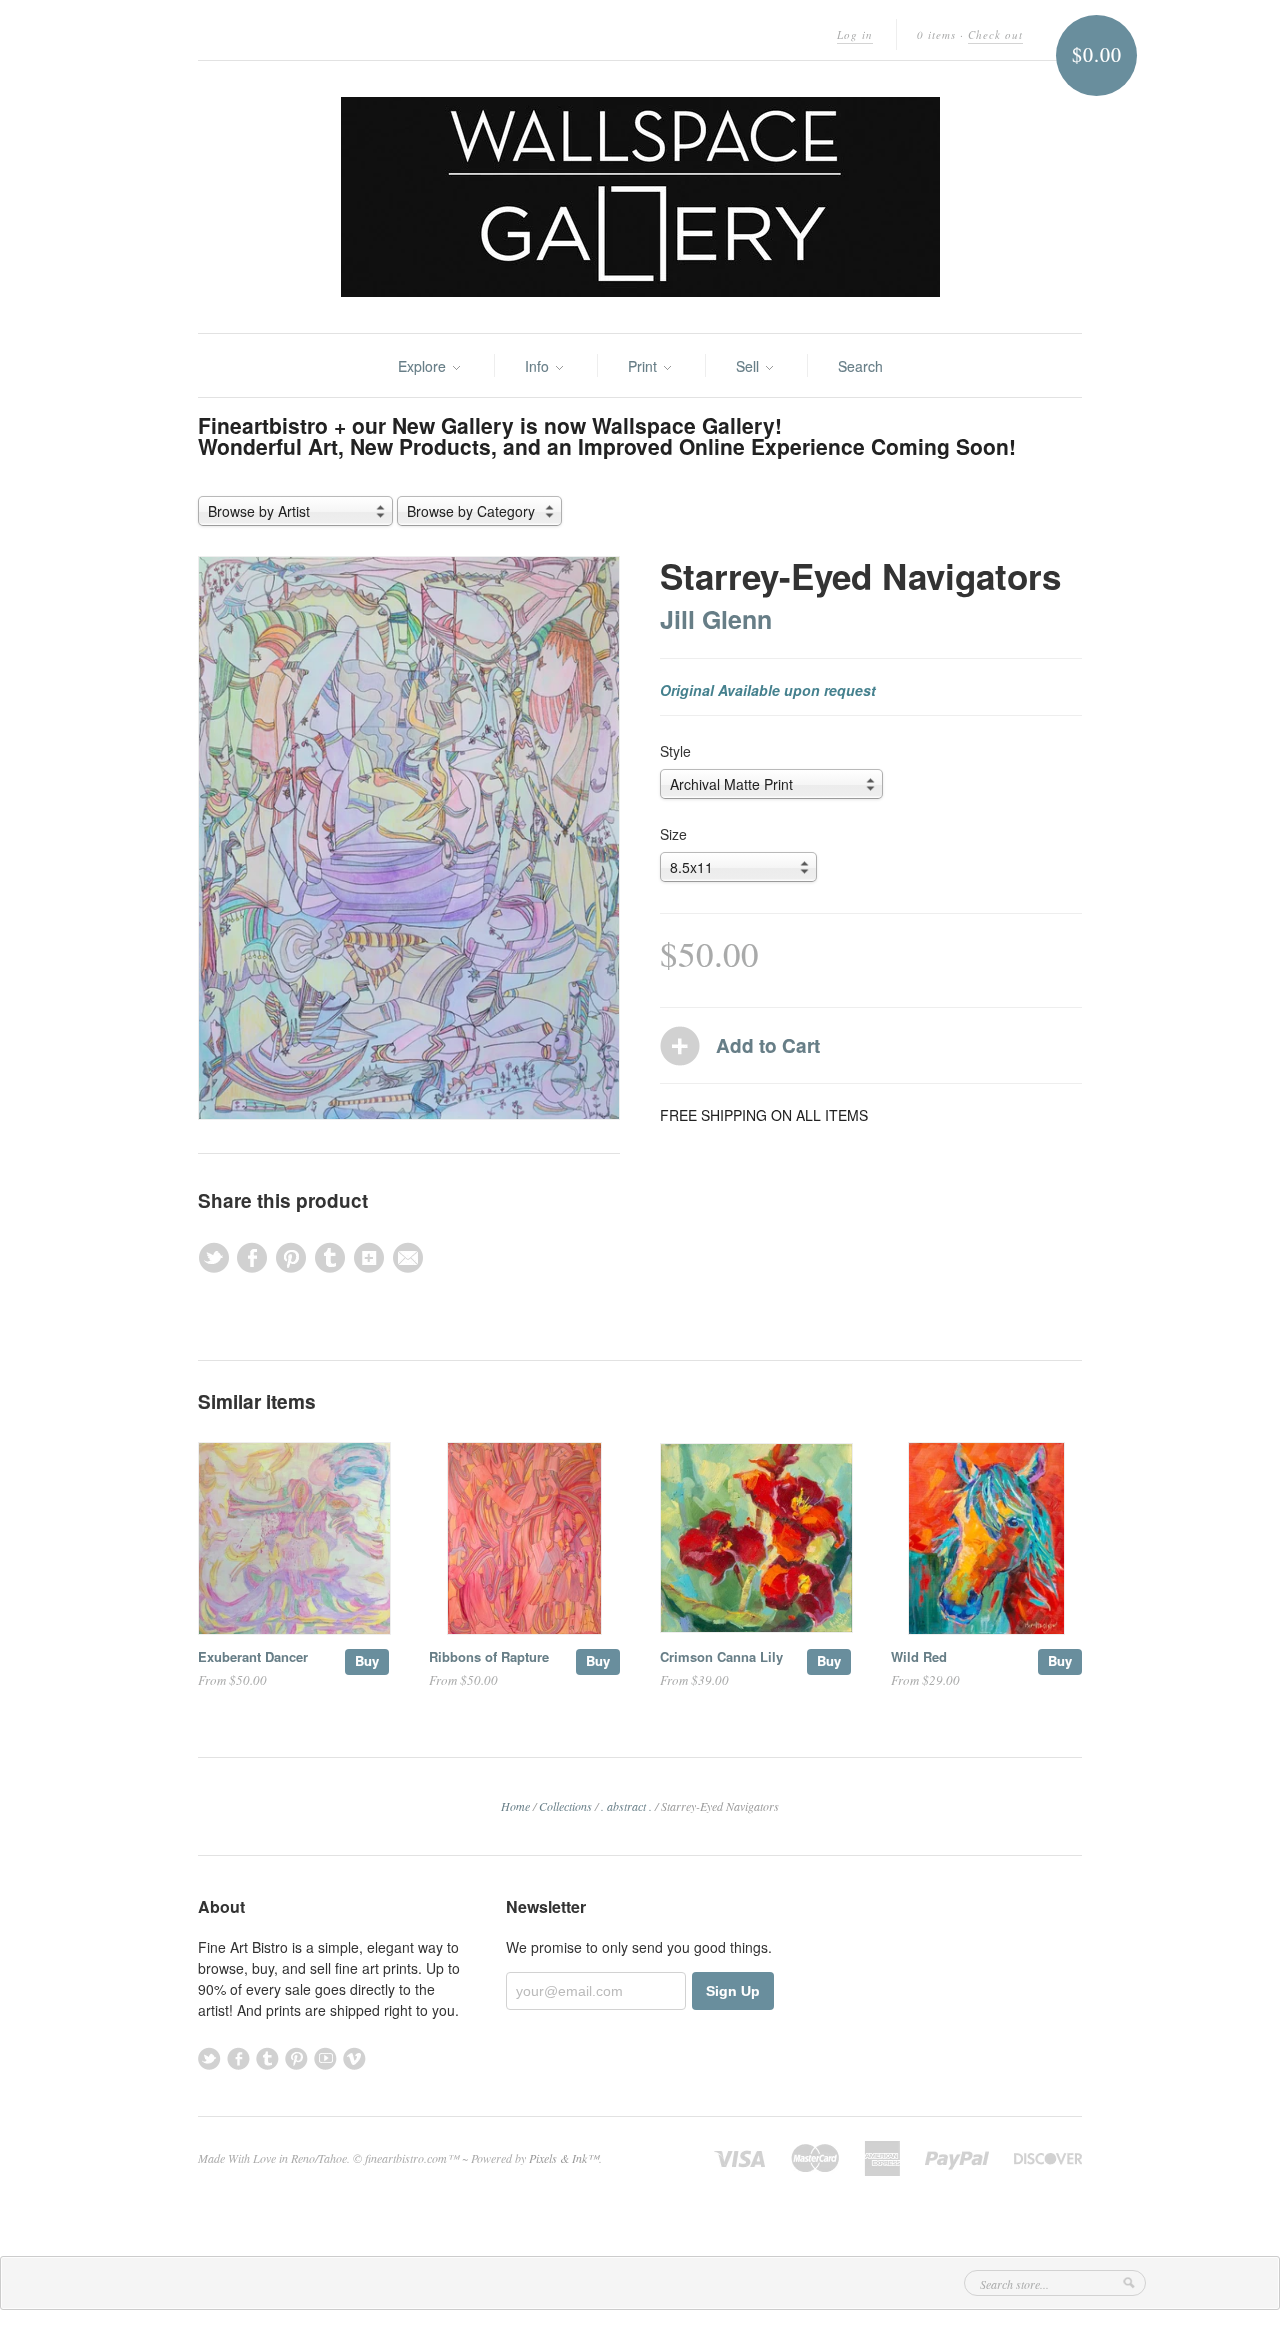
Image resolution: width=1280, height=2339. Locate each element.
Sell (749, 366)
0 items (936, 34)
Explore (424, 366)
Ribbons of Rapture (489, 1656)
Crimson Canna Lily (721, 1656)
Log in (855, 34)
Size (673, 834)
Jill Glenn (716, 619)
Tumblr (267, 2058)
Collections (565, 1806)
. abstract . (626, 1806)
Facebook (238, 2058)
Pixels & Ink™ (564, 2158)
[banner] (640, 197)
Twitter (209, 2058)
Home (515, 1806)
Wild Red (919, 1656)
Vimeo (354, 2058)
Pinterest (296, 2058)
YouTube (325, 2058)
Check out (995, 34)
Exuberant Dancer (253, 1656)
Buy (367, 1660)
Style (675, 751)
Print (644, 366)
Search (860, 366)
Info (539, 366)
